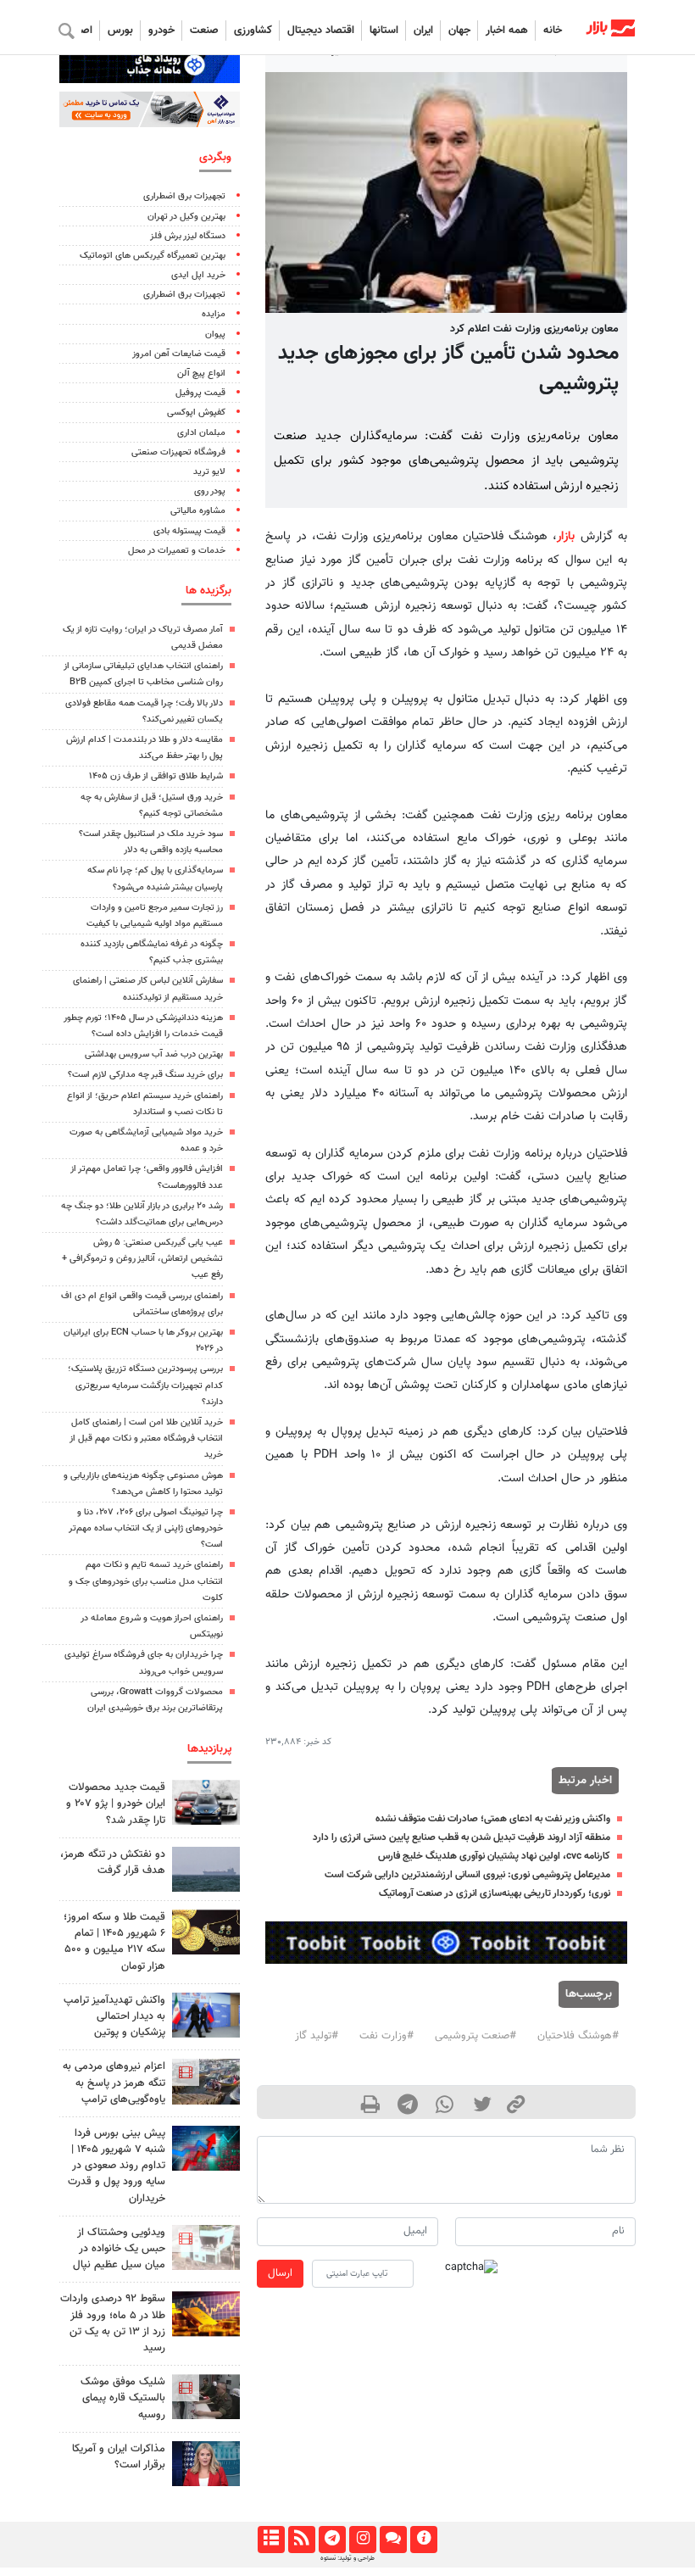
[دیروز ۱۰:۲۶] (206, 2464)
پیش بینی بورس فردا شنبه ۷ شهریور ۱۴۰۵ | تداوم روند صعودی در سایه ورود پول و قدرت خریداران (117, 2166)
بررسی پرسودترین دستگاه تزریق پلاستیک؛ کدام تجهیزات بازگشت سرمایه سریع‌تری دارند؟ (145, 1385)
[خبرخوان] (301, 2540)
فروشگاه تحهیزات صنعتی (178, 452)
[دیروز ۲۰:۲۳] (206, 2397)
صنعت (204, 31)
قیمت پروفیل (200, 393)
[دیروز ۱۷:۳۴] (206, 2247)
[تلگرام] (332, 2540)
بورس (120, 31)
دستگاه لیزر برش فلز (188, 236)
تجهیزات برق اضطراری (184, 196)
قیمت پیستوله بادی (189, 531)
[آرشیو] (271, 2540)
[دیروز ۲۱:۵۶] (206, 2148)
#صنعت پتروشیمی (475, 2036)
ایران (423, 31)
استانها (384, 31)
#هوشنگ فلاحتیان (578, 2036)
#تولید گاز (317, 2036)
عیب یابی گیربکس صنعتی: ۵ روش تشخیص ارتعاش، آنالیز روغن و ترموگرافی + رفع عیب (142, 1259)
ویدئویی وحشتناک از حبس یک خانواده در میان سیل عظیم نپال (119, 2249)
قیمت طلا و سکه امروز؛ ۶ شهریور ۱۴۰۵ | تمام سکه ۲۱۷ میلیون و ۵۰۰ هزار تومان (114, 1942)
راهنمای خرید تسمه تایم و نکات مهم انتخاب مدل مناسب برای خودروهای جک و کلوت (146, 1581)
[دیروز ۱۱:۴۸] (206, 2314)
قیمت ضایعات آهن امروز (179, 354)
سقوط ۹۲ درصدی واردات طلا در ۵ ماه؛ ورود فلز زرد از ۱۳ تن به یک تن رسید (113, 2323)
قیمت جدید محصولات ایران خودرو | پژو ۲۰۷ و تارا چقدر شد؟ (116, 1804)
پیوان (215, 335)
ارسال (280, 2273)
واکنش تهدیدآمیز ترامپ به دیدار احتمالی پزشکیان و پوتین (114, 2016)
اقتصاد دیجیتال (321, 31)
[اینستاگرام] (362, 2540)
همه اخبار (507, 31)
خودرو (161, 31)
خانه (553, 31)
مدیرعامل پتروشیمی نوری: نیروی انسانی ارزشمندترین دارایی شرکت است (467, 1875)
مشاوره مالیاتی (198, 511)
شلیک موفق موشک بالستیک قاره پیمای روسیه (123, 2398)
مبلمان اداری (201, 433)
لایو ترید (209, 472)
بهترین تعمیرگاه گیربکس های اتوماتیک (153, 256)
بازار (566, 536)
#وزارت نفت (386, 2036)
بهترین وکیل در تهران (186, 217)
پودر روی (210, 491)
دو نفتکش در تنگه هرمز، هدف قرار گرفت (113, 1862)
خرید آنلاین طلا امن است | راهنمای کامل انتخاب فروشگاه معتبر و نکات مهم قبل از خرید (146, 1439)
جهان (459, 31)
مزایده (214, 314)
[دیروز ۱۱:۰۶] (206, 1802)
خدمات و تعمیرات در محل (177, 551)
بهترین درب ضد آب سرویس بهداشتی (154, 1054)
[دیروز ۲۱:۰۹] (206, 1932)
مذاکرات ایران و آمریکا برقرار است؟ (119, 2457)
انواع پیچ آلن (201, 374)
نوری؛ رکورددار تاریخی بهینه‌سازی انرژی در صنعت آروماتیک (495, 1893)
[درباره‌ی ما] (423, 2540)
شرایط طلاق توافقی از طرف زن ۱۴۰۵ (156, 776)
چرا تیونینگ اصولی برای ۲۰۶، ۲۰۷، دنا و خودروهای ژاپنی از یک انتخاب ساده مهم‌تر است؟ (146, 1528)
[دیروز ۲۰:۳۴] (206, 2081)
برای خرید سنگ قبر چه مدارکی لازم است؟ (145, 1075)
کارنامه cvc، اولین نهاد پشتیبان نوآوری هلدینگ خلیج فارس (494, 1856)
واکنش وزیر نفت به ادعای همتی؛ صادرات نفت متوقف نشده (493, 1819)
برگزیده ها (208, 591)
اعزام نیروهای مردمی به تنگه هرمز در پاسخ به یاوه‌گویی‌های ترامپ (114, 2083)
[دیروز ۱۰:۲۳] (206, 1869)
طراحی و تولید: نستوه (347, 2558)
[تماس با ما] (393, 2540)
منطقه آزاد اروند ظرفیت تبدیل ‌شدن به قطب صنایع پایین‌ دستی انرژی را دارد (461, 1837)
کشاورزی (253, 31)
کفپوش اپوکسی (196, 413)
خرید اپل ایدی (198, 275)
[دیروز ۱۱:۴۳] (206, 2015)
